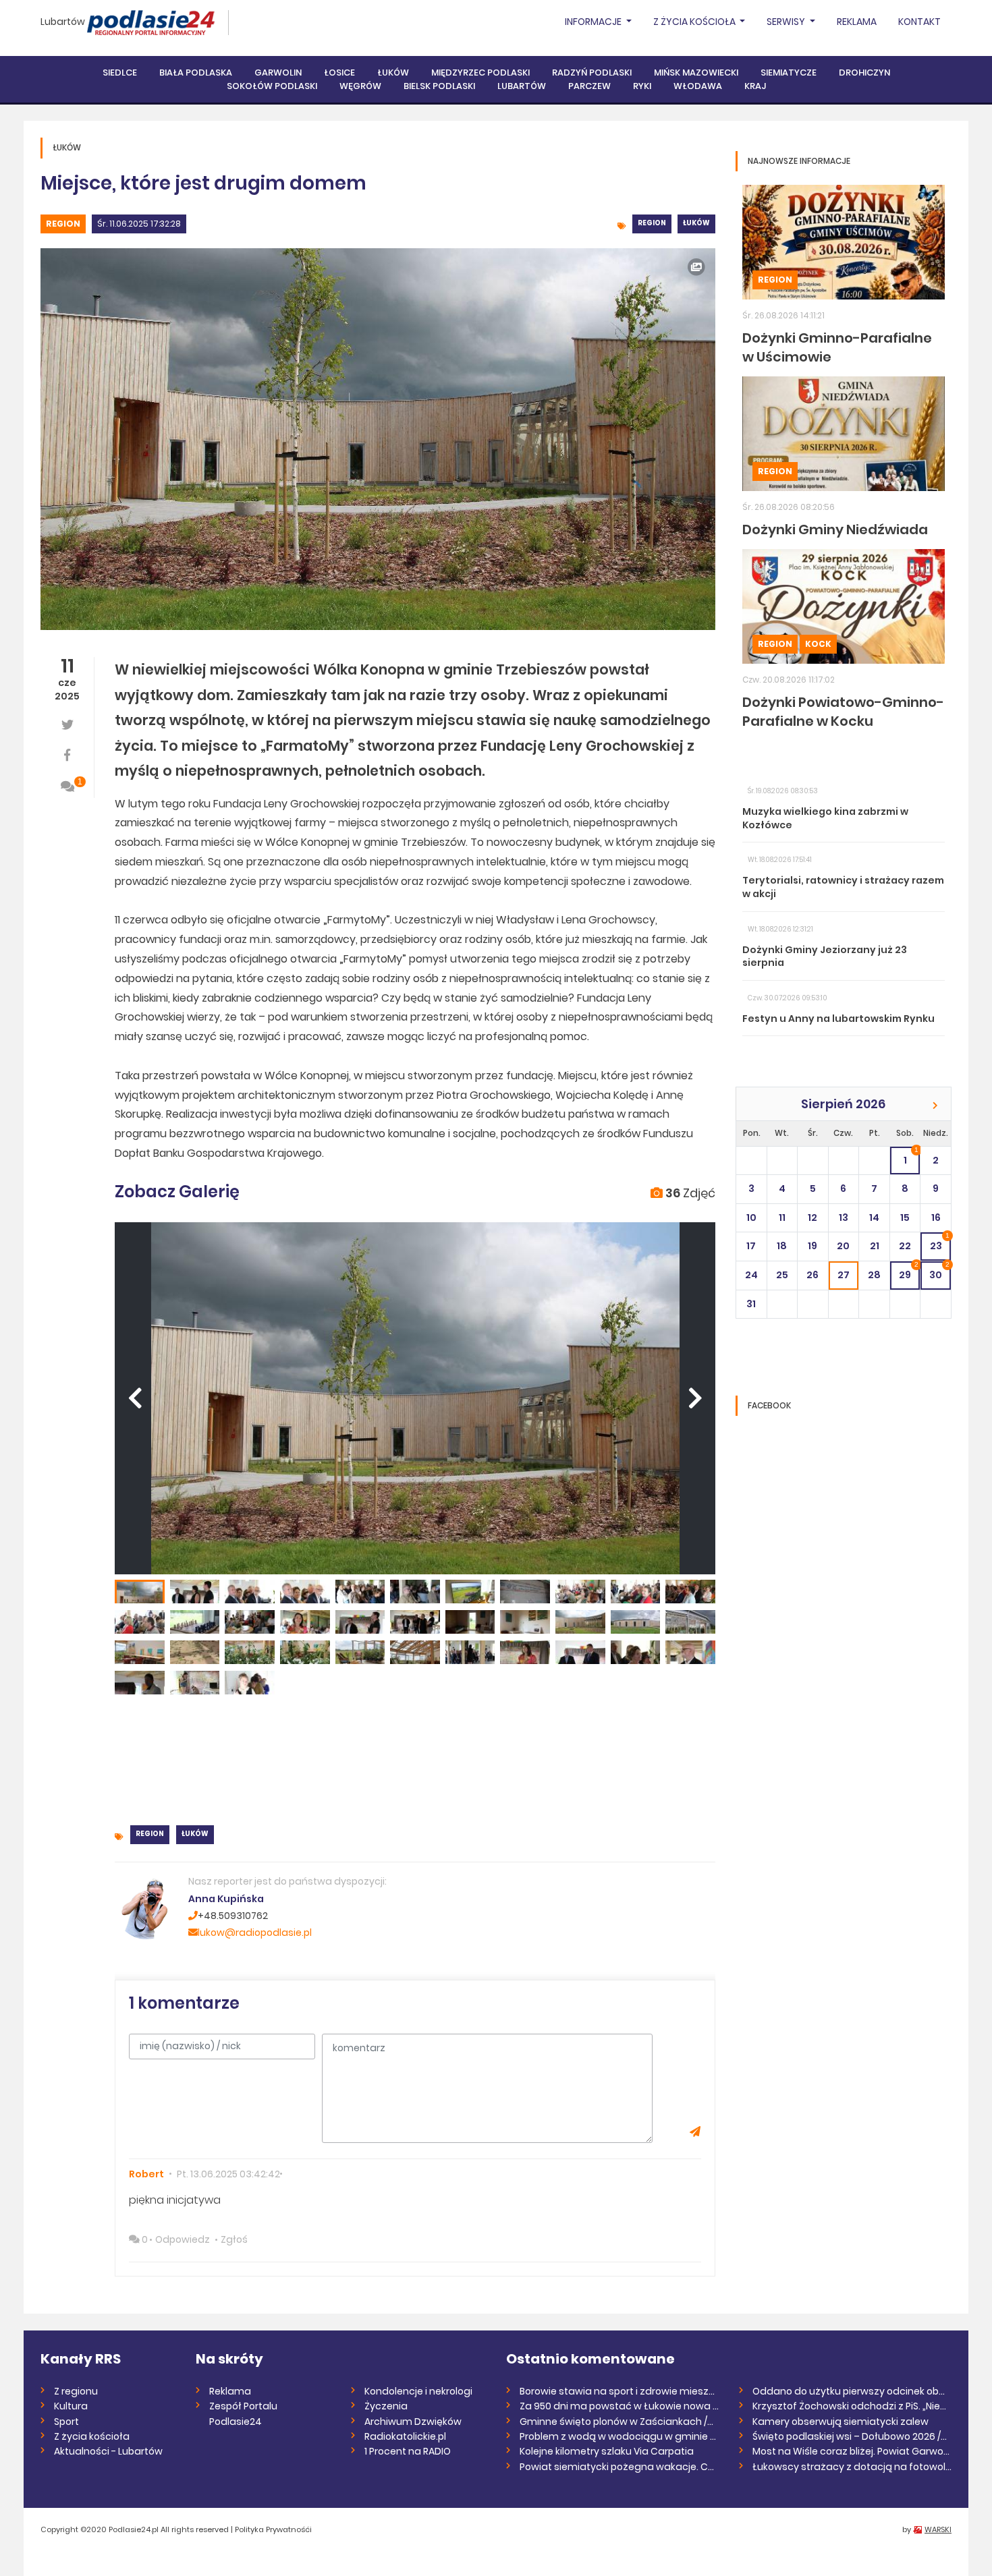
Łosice (339, 73)
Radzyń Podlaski (592, 73)
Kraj (755, 86)
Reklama (857, 22)
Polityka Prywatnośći (273, 2529)
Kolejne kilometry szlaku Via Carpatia (607, 2451)
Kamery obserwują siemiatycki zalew (841, 2422)
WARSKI (938, 2529)
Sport (66, 2422)
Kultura (71, 2406)
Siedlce (120, 73)
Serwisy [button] (787, 22)
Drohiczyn (864, 73)
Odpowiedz (183, 2239)
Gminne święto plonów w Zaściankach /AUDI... (619, 2422)
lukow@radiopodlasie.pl (255, 1933)
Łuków (393, 73)
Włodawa (698, 86)
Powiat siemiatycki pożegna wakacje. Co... (619, 2467)
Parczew (589, 86)
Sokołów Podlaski (272, 86)
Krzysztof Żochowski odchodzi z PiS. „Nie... (849, 2406)
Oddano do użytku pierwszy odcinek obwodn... (852, 2391)
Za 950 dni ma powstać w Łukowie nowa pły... (619, 2406)
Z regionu (76, 2391)
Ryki (642, 86)
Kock (818, 644)
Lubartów (63, 22)
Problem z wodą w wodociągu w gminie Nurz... (619, 2436)
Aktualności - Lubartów (108, 2451)
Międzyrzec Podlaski (480, 73)
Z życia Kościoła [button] (695, 22)
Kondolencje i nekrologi (418, 2391)
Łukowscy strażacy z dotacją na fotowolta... (852, 2467)
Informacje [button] (594, 22)
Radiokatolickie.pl (405, 2436)
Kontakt (919, 22)
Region (63, 224)
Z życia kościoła (92, 2436)
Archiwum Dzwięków (413, 2422)
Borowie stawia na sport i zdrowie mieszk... (619, 2391)
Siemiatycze (789, 73)
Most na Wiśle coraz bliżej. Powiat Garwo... (851, 2451)
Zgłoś (234, 2239)
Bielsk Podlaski (439, 86)
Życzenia (386, 2406)
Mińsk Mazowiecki (696, 73)
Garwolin (278, 73)
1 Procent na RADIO (408, 2451)
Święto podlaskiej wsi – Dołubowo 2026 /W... (852, 2436)
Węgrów (360, 86)
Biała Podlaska (196, 73)
